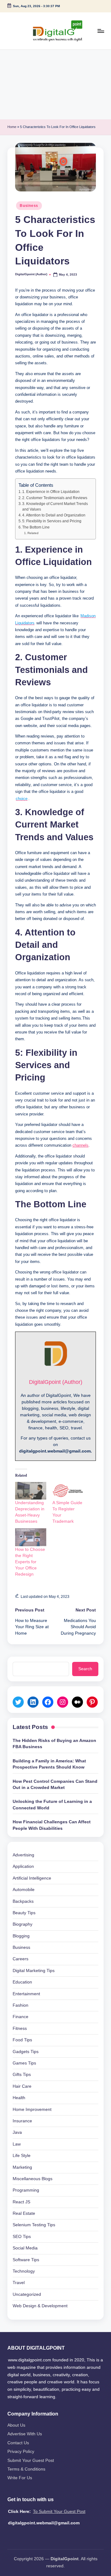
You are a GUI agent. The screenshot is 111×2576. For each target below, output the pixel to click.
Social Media (25, 2248)
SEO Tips (22, 2237)
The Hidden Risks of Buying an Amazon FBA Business (54, 1744)
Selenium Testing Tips (34, 2225)
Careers (21, 1959)
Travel (19, 2283)
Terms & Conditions (26, 2469)
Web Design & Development (40, 2306)
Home (12, 127)
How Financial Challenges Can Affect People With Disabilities (52, 1825)
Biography (23, 1924)
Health (19, 2098)
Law (17, 2144)
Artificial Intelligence (32, 1878)
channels (80, 1145)
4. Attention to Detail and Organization (54, 515)
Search (85, 1669)
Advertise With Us (25, 2434)
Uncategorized (27, 2294)
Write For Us (20, 2478)
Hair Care (22, 2086)
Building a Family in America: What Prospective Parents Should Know (49, 1764)
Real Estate (24, 2213)
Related (33, 533)
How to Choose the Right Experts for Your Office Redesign (30, 1562)
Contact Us (18, 2443)
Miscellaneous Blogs (33, 2179)
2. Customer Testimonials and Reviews (55, 498)
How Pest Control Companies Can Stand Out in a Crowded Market (55, 1784)
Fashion (21, 2005)
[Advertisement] (55, 85)
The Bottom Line (36, 527)
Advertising (23, 1855)
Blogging (21, 1936)
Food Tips (22, 2040)
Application (23, 1866)
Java (17, 2132)
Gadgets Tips (26, 2052)
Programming (26, 2190)
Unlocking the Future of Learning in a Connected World (52, 1805)
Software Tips (26, 2260)
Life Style (22, 2156)
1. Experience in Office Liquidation (51, 492)
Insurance (22, 2121)
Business (29, 206)
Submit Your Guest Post (31, 2460)
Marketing (22, 2167)
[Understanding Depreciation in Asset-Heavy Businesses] (31, 1491)
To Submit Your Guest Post (59, 2512)
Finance (21, 2017)
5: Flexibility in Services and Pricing (52, 521)
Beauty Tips (24, 1913)
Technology (24, 2271)
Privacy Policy (21, 2452)
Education (22, 1982)
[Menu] (101, 31)
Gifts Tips (22, 2075)
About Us (16, 2425)
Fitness (20, 2028)
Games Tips (24, 2063)
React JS (21, 2202)
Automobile (24, 1890)
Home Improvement (32, 2110)
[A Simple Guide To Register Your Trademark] (68, 1491)
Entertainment (26, 1994)
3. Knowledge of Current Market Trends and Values (55, 507)
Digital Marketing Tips (34, 1971)
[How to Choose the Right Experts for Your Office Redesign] (31, 1537)
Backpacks (23, 1901)
